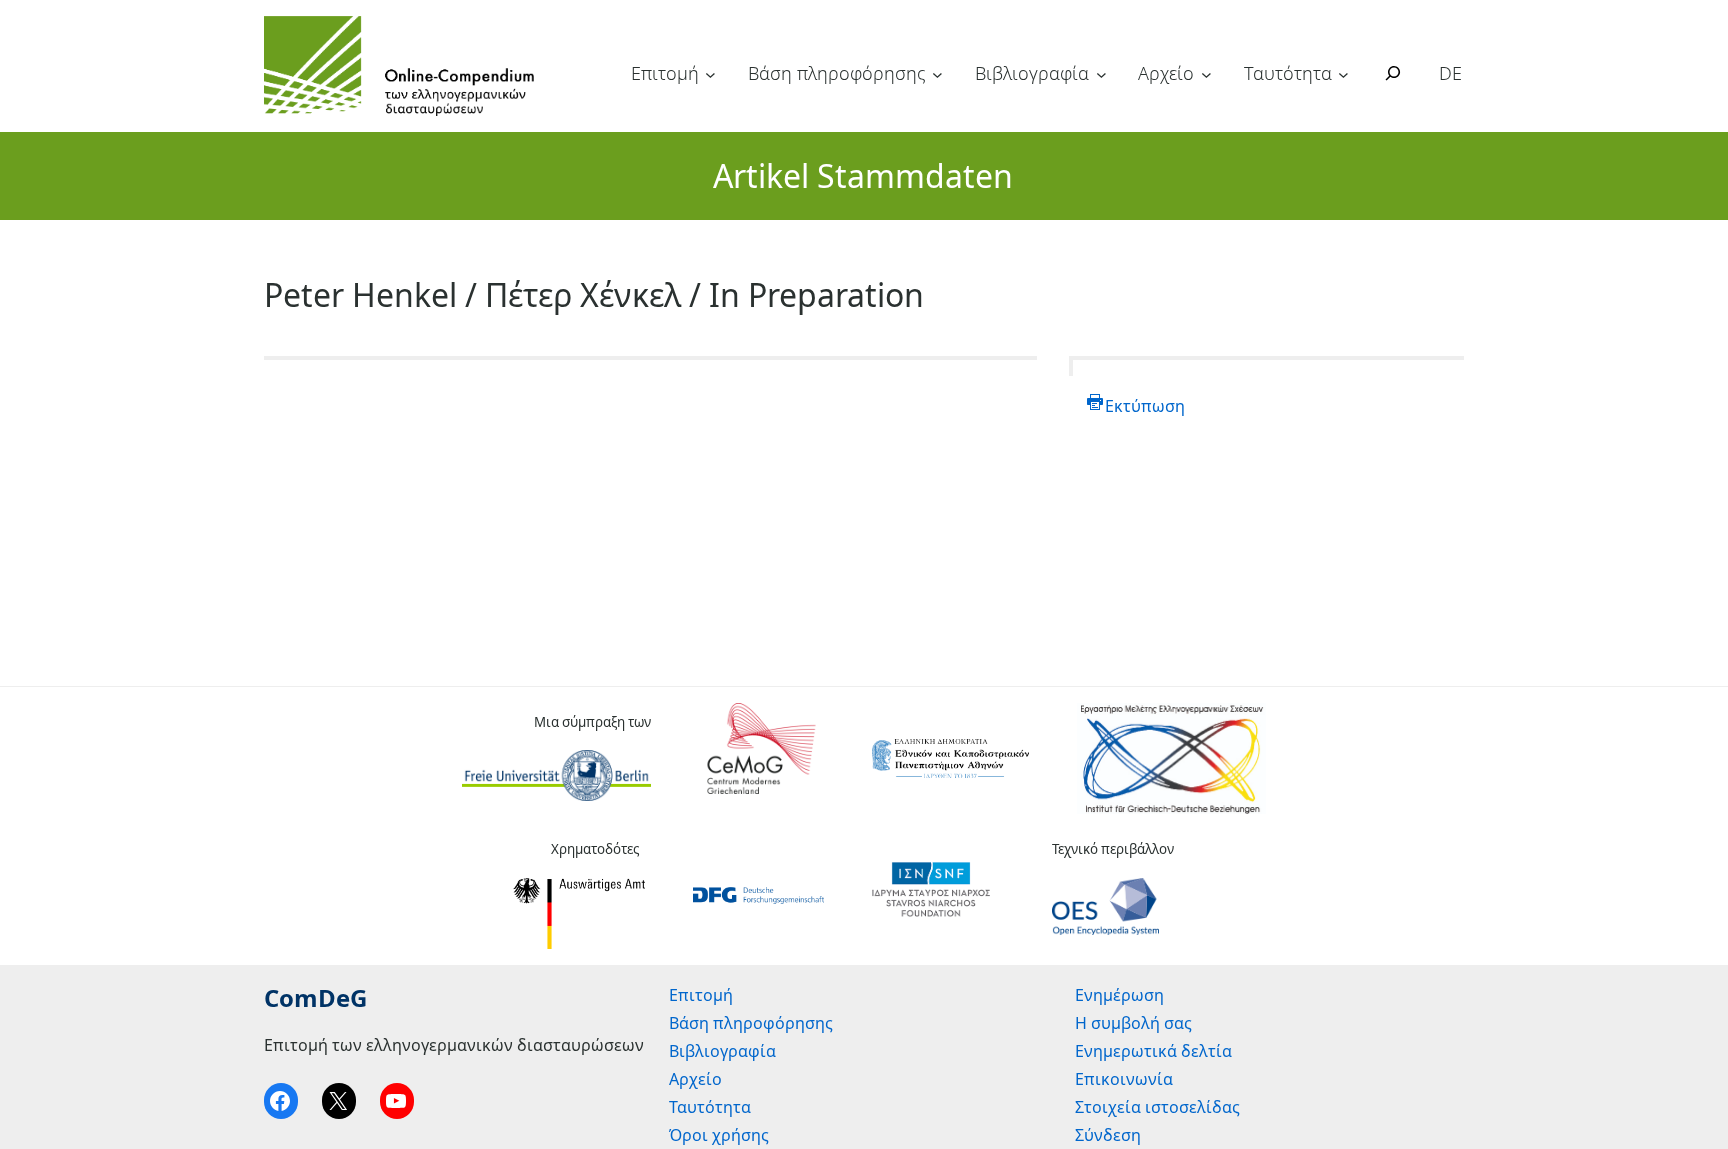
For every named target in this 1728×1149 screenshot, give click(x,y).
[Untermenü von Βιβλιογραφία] (1101, 74)
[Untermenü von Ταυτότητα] (1343, 74)
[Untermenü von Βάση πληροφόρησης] (937, 74)
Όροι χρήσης (719, 1135)
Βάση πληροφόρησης (837, 73)
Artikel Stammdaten (863, 175)
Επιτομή (665, 73)
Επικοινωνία (1124, 1079)
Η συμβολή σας (1133, 1023)
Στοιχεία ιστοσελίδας (1157, 1107)
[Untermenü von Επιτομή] (710, 74)
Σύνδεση (1108, 1135)
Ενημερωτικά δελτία (1153, 1051)
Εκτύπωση (1145, 406)
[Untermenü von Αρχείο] (1206, 74)
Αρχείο (1166, 73)
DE (1450, 73)
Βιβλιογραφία (1032, 73)
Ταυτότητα (1288, 73)
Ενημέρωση (1119, 995)
